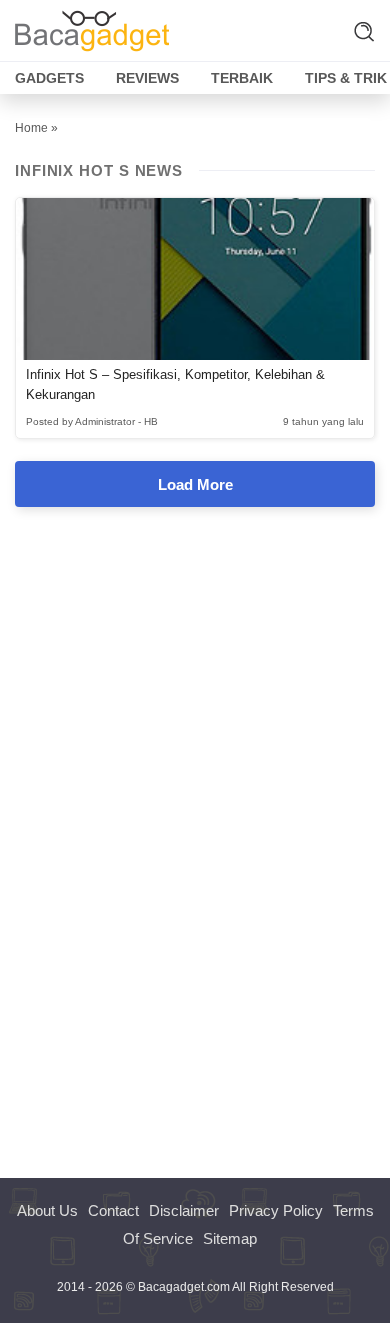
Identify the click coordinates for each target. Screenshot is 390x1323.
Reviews (147, 78)
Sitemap (230, 1238)
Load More (195, 484)
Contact (113, 1210)
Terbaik (242, 78)
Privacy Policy (276, 1210)
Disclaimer (184, 1210)
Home (31, 128)
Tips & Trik (346, 78)
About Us (47, 1210)
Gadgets (49, 78)
